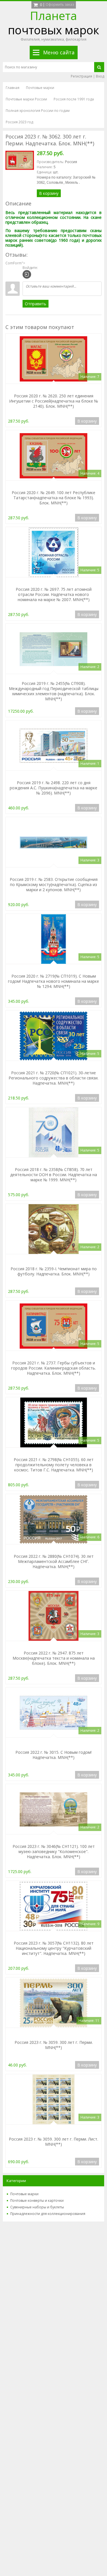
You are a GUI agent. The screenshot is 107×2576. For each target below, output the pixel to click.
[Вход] (27, 274)
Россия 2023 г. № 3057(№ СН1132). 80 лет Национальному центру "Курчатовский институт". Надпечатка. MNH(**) (54, 1948)
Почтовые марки (24, 2194)
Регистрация (81, 76)
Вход (100, 76)
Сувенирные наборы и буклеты (37, 2207)
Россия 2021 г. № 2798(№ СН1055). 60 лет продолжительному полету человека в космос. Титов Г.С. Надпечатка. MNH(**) (54, 1465)
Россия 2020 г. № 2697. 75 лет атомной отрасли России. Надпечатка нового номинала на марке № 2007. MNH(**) (54, 594)
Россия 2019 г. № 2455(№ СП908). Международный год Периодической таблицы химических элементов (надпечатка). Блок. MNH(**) (54, 691)
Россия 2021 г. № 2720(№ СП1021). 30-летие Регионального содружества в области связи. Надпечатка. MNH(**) (53, 1078)
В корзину (49, 193)
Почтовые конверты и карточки (37, 2201)
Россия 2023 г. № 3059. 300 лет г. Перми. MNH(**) (54, 2045)
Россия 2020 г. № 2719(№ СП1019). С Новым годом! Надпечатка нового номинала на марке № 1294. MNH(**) (53, 981)
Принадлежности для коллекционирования (48, 2214)
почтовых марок (53, 23)
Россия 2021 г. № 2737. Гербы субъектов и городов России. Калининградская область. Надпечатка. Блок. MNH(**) (53, 1368)
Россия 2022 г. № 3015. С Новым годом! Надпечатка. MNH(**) (53, 1755)
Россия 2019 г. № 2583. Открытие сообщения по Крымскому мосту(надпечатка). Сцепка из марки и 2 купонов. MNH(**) (54, 884)
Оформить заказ (60, 4)
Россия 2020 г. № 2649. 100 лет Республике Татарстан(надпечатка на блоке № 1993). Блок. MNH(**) (53, 498)
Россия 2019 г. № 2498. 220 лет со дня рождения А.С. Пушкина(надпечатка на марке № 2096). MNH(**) (53, 788)
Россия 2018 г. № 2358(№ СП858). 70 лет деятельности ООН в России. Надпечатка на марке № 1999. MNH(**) (54, 1175)
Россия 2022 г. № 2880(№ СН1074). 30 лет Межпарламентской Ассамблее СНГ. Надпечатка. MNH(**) (54, 1561)
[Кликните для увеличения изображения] (20, 160)
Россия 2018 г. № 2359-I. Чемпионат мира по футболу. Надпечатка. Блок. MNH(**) (54, 1271)
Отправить (36, 304)
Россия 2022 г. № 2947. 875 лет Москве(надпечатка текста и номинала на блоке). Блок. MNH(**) (54, 1658)
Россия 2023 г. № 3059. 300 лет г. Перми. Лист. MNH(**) (53, 2142)
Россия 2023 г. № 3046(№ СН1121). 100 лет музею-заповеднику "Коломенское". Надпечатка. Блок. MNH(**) (54, 1851)
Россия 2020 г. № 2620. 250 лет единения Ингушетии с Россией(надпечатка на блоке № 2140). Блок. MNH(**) (54, 401)
